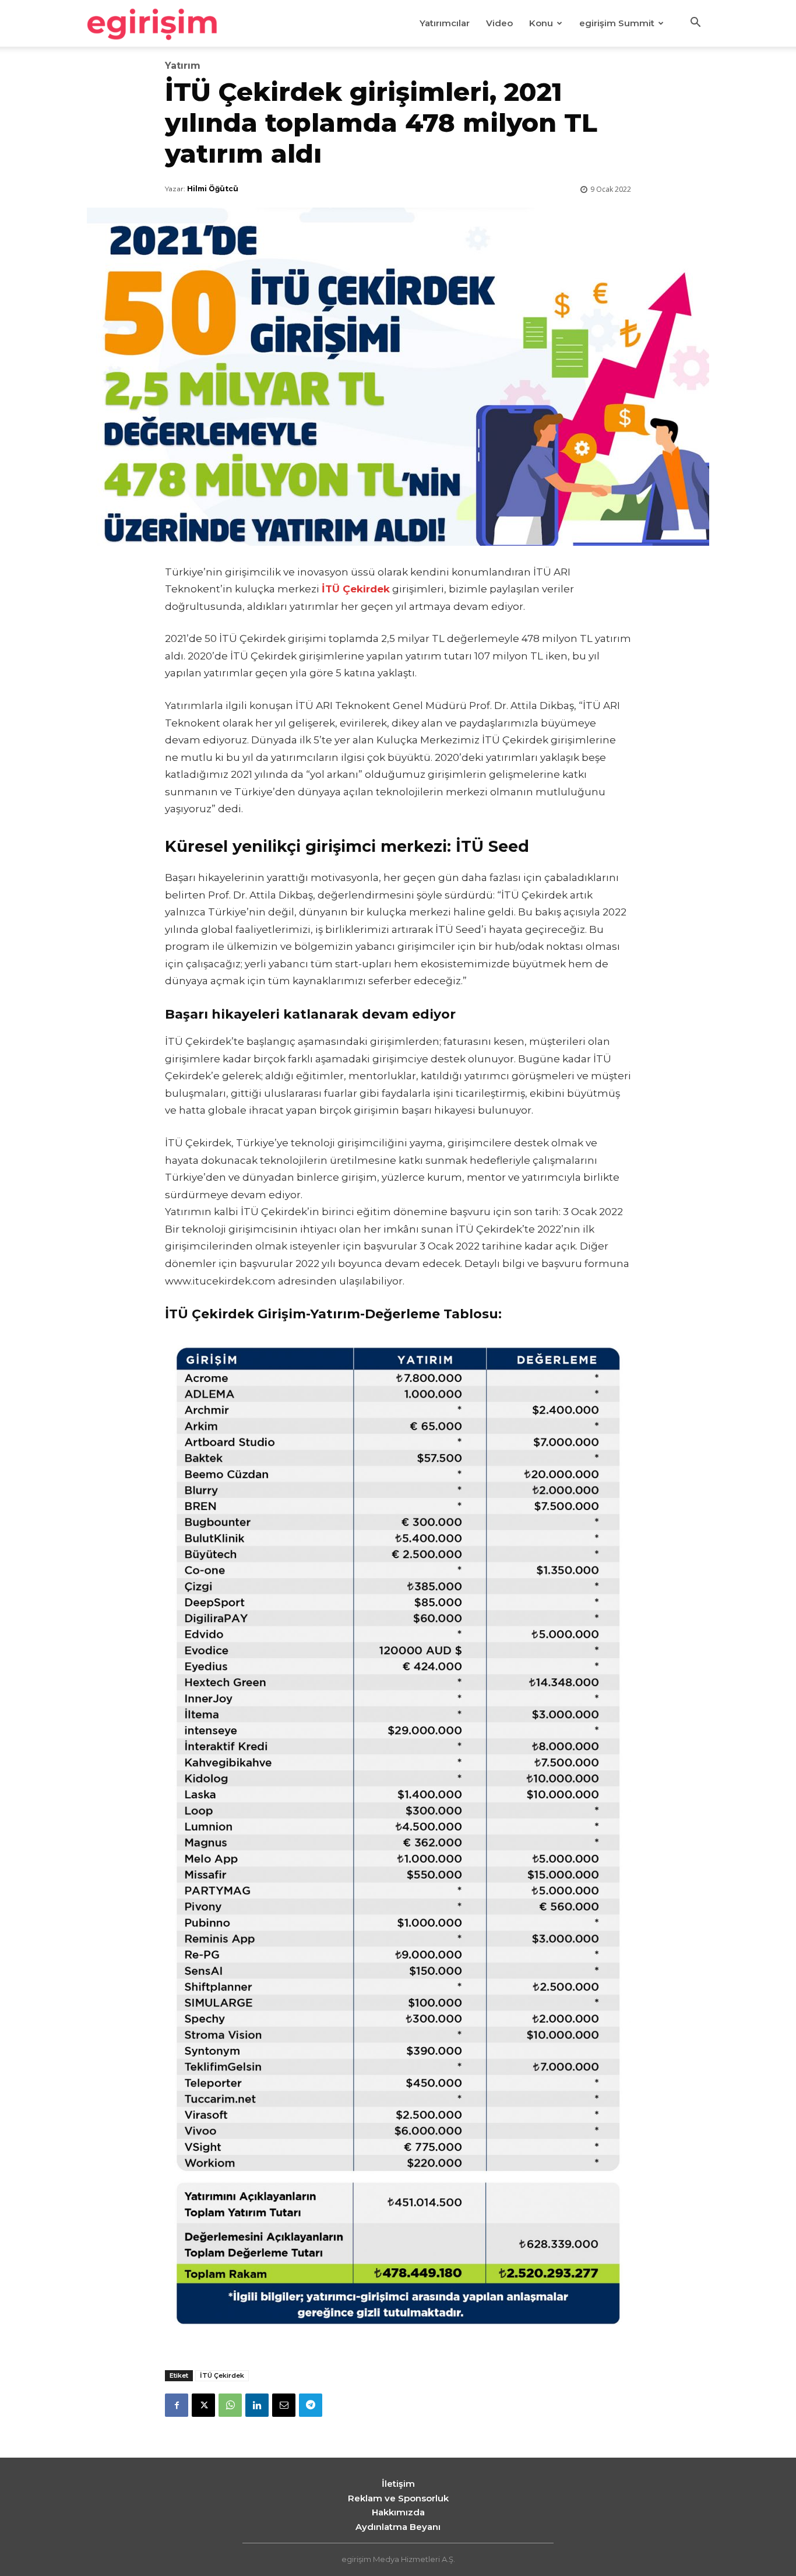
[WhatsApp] (230, 2405)
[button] (695, 24)
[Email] (284, 2405)
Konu (541, 23)
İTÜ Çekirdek (222, 2375)
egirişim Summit (617, 23)
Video (499, 23)
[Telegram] (311, 2405)
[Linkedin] (257, 2405)
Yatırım (183, 66)
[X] (203, 2405)
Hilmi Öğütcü (213, 189)
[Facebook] (177, 2405)
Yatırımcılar (445, 23)
